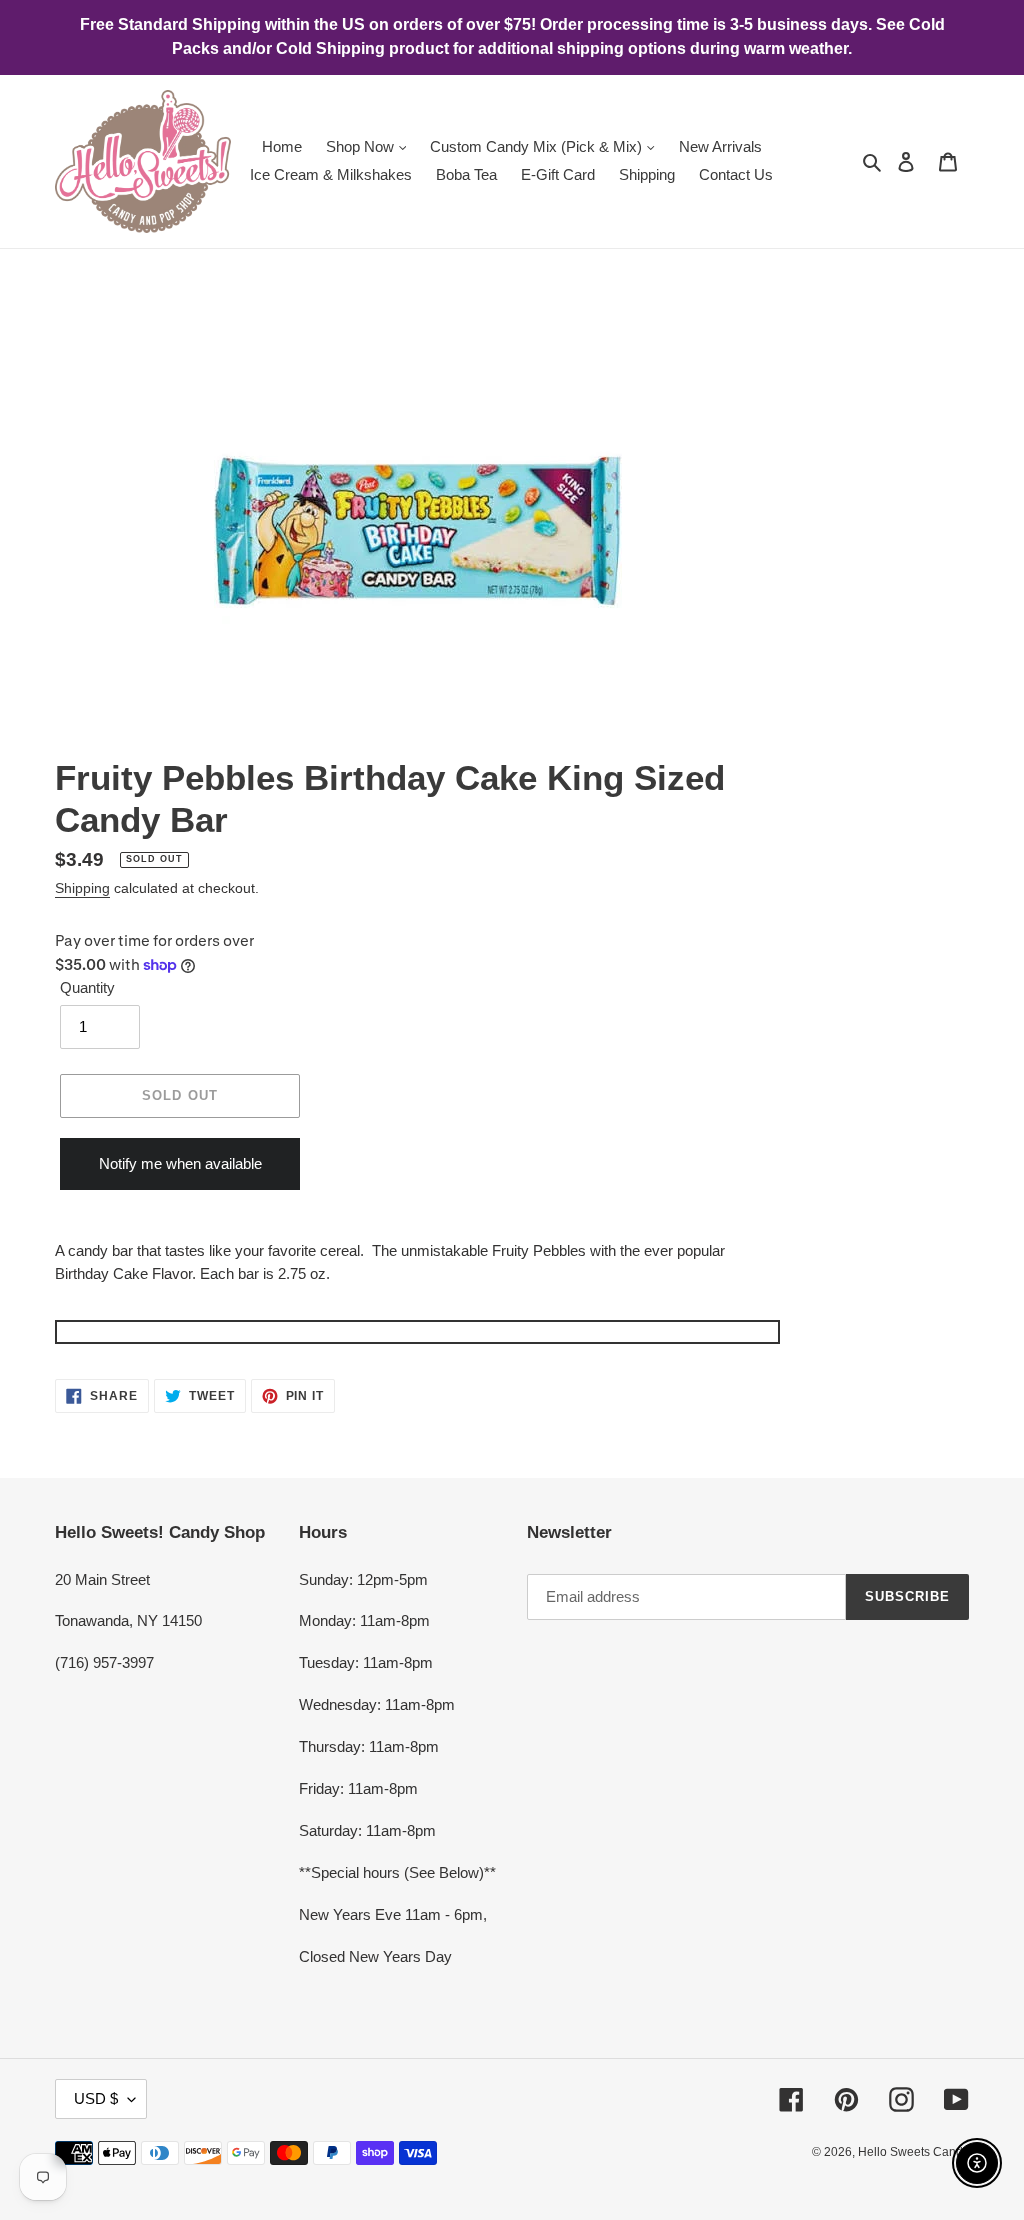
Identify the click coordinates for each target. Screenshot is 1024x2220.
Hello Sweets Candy (913, 2152)
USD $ (96, 2098)
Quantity (87, 987)
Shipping (82, 888)
